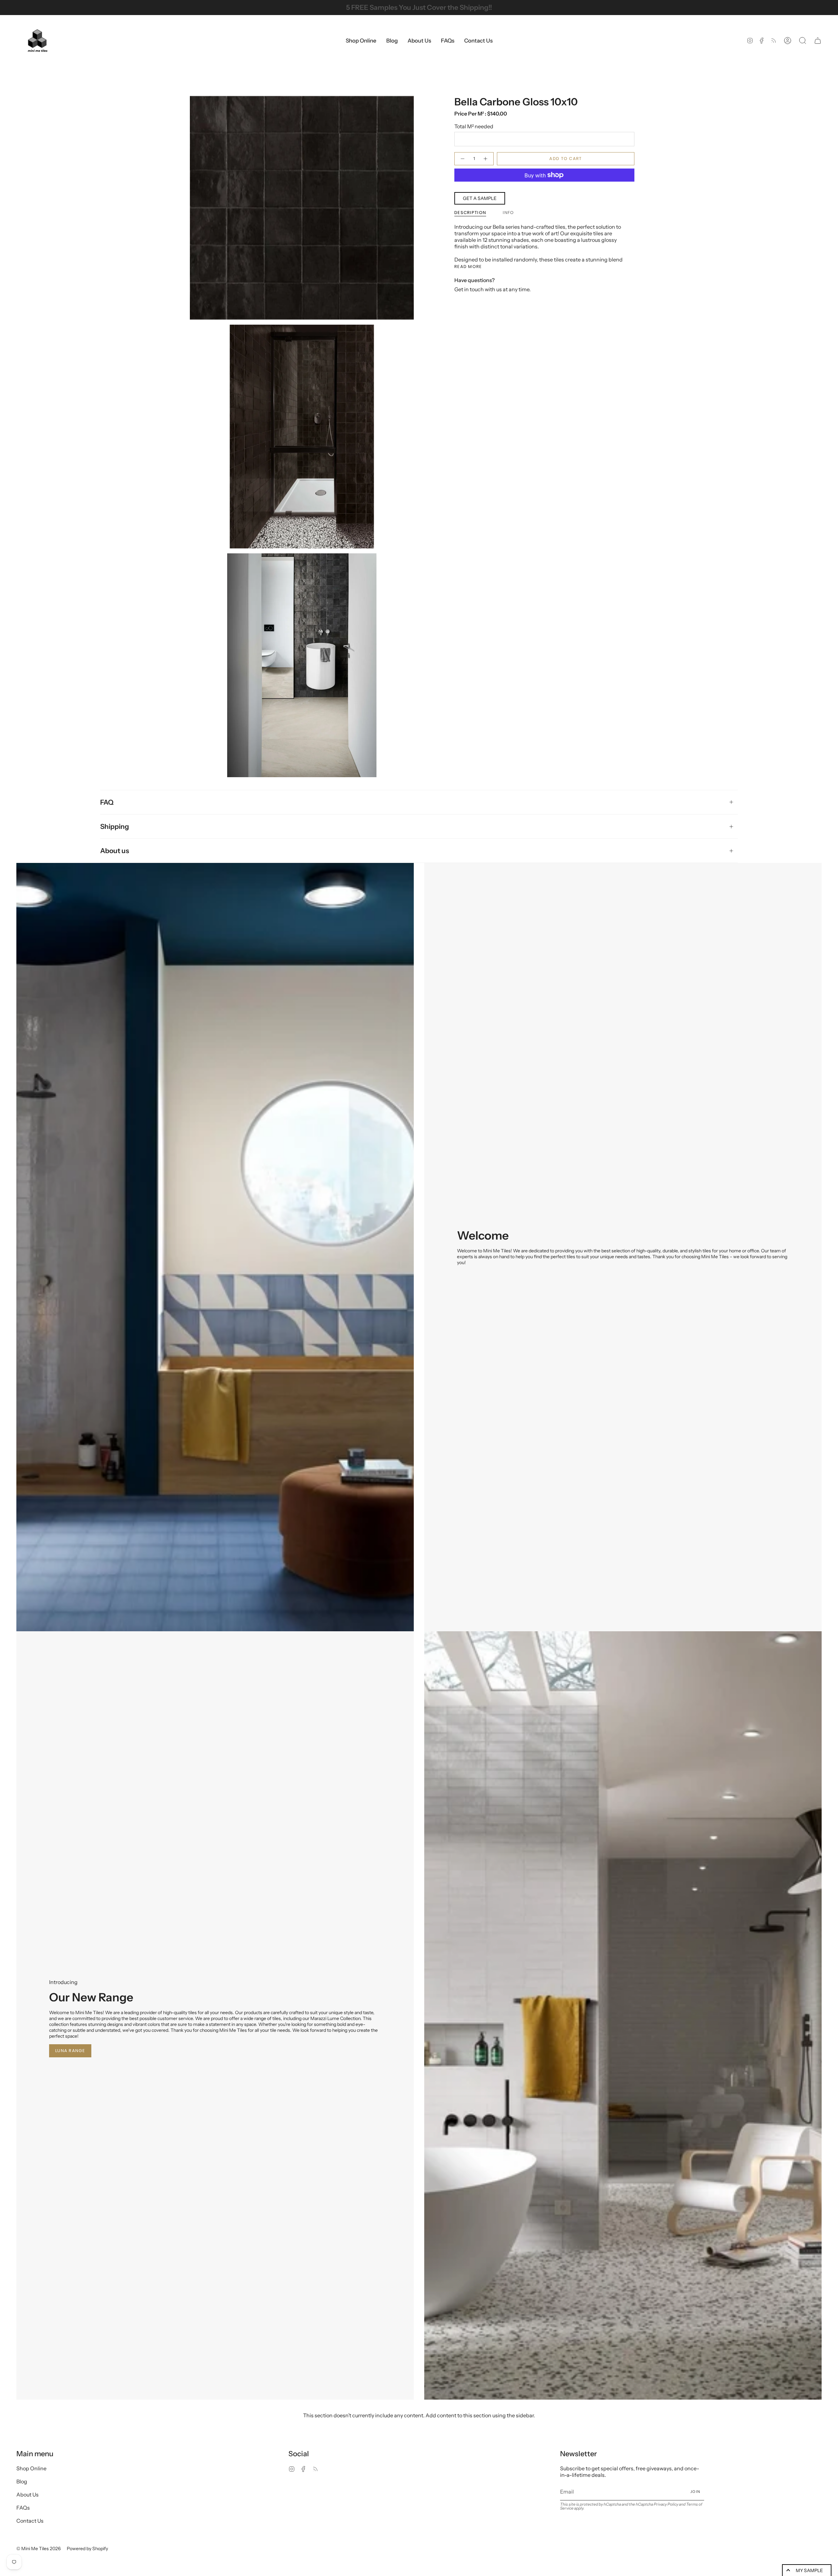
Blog (22, 2481)
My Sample (809, 2570)
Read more (468, 267)
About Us (27, 2495)
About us (115, 851)
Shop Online (31, 2468)
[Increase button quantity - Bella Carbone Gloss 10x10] (486, 159)
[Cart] (818, 41)
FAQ (107, 802)
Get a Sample (480, 198)
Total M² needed (474, 126)
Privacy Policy (666, 2504)
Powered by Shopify (87, 2549)
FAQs (23, 2508)
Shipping (115, 826)
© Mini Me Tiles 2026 (38, 2549)
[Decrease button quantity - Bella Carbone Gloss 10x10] (462, 159)
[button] (361, 41)
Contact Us (30, 2521)
